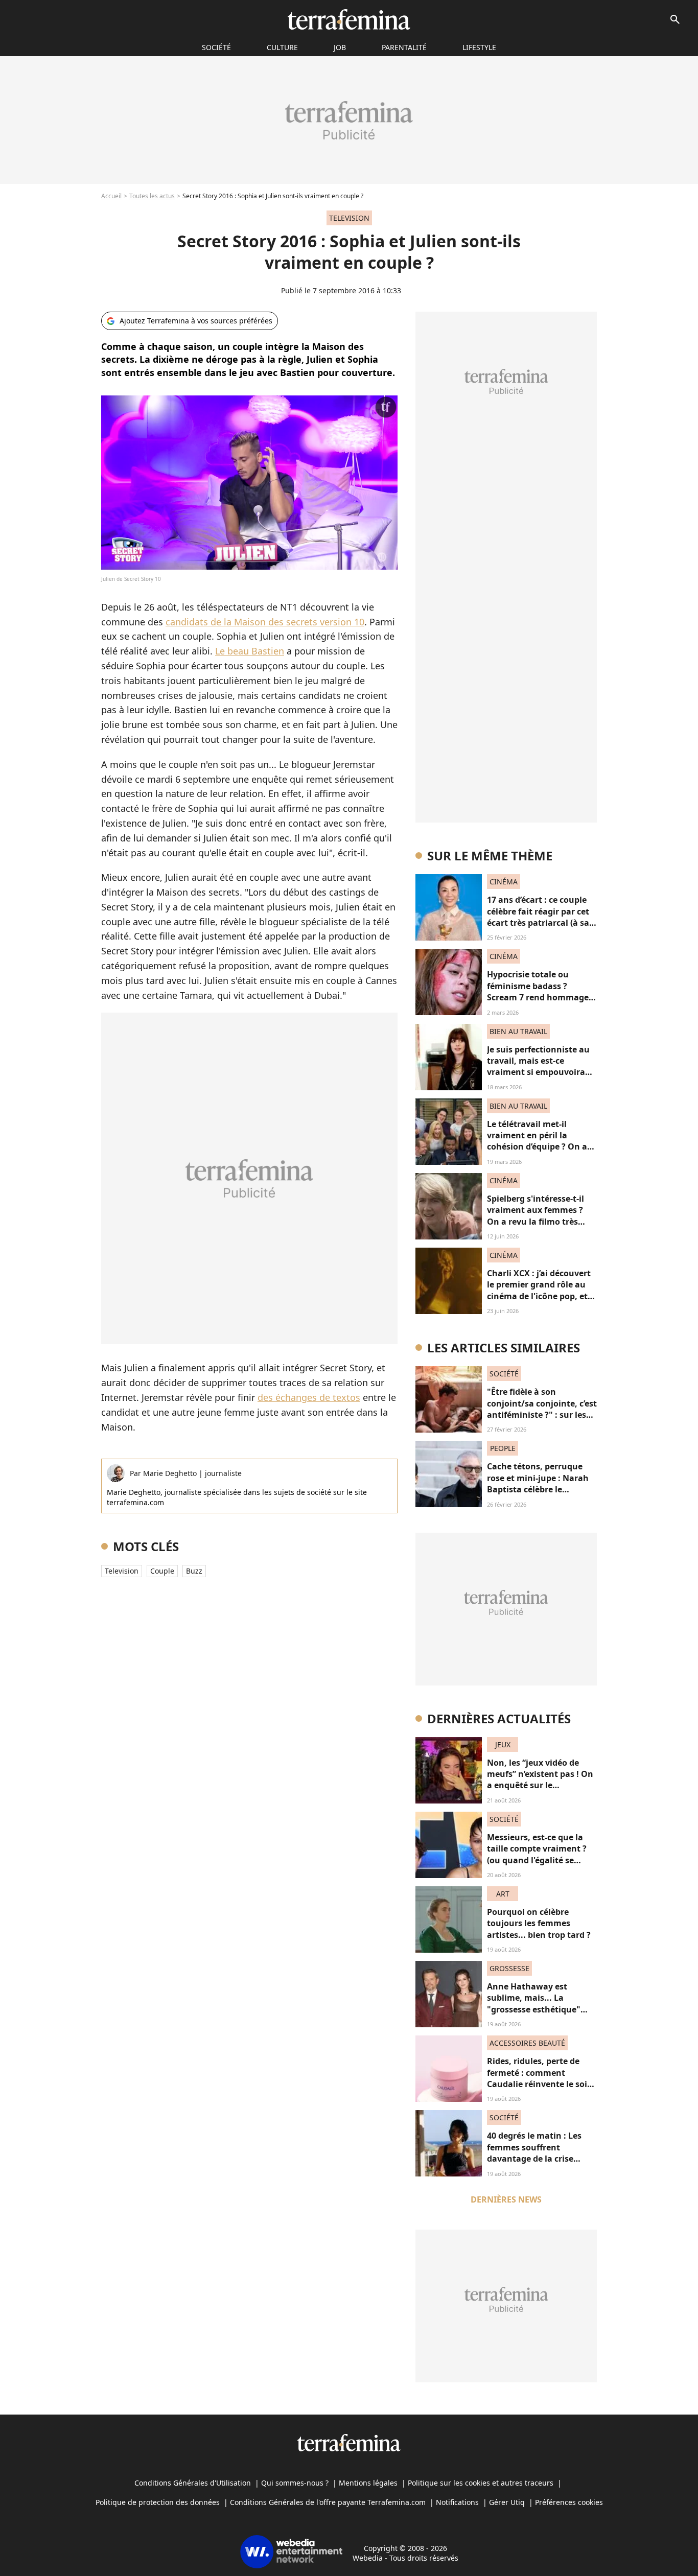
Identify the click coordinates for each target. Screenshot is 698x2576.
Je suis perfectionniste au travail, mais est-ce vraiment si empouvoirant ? (541, 1067)
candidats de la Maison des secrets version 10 (265, 622)
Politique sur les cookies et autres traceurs (481, 2483)
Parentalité (404, 47)
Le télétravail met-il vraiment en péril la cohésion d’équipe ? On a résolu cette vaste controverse (537, 1147)
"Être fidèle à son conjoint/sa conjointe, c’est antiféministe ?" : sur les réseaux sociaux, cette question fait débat (542, 1415)
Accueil (111, 196)
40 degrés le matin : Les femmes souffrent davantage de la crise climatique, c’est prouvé (535, 2153)
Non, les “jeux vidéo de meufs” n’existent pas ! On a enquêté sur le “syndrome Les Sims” (540, 1780)
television (122, 1571)
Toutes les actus (152, 196)
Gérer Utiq (507, 2502)
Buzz (194, 1571)
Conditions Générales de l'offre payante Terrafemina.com (328, 2502)
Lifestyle (479, 47)
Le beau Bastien (250, 651)
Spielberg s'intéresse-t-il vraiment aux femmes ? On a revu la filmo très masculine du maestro (536, 1216)
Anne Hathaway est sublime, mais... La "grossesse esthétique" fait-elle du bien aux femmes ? (534, 2009)
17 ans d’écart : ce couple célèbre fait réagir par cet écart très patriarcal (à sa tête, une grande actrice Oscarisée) (538, 923)
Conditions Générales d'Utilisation (193, 2483)
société (216, 47)
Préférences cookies (569, 2502)
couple (162, 1571)
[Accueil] (349, 19)
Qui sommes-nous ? (295, 2483)
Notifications (457, 2502)
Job (340, 47)
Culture (282, 47)
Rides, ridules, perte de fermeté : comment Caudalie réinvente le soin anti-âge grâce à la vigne (540, 2078)
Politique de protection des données (158, 2502)
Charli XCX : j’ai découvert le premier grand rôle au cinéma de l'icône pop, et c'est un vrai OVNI (539, 1290)
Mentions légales (368, 2483)
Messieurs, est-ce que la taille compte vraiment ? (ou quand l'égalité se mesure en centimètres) (537, 1854)
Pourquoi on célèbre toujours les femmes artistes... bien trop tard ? (539, 1923)
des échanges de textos (309, 1397)
